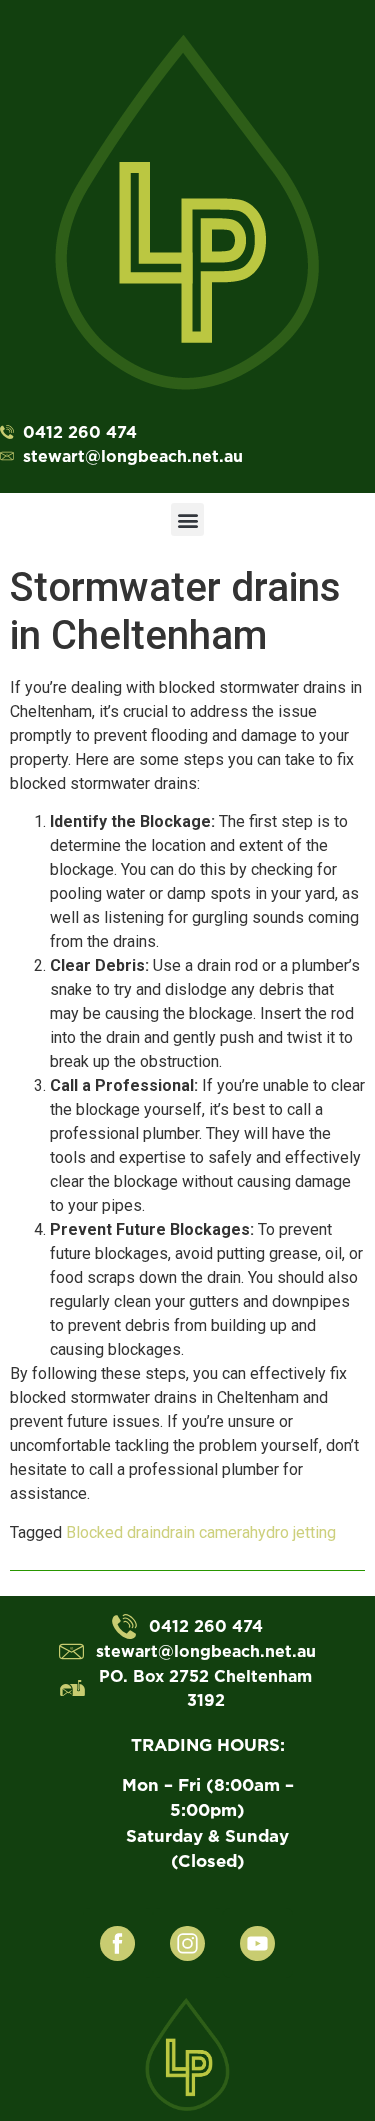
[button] (187, 519)
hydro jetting (293, 1532)
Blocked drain (113, 1532)
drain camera (205, 1532)
